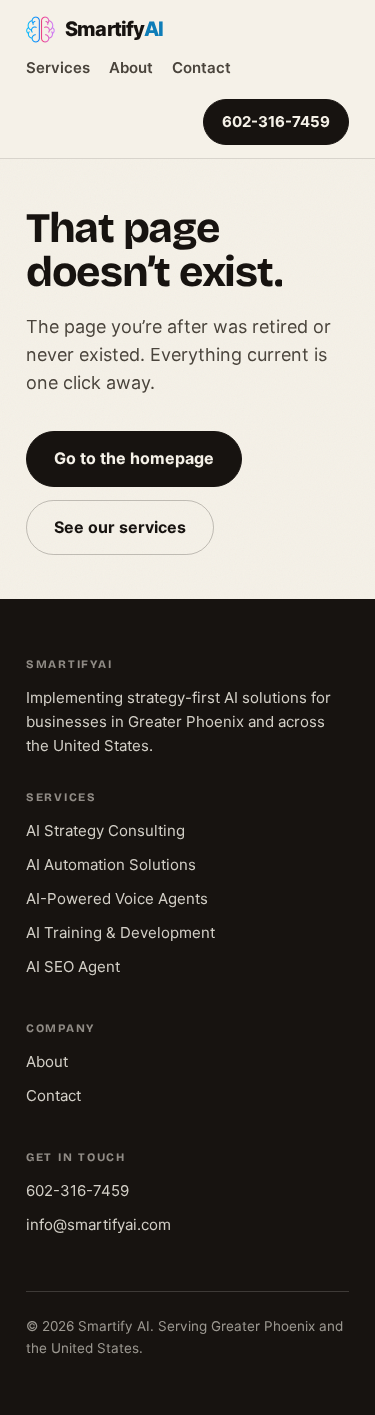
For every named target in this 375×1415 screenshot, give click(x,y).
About (131, 67)
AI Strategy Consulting (105, 830)
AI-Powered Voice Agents (117, 898)
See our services (120, 527)
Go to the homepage (134, 458)
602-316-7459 (276, 121)
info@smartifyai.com (98, 1224)
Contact (201, 67)
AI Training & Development (120, 932)
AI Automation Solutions (111, 864)
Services (58, 67)
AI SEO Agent (73, 966)
